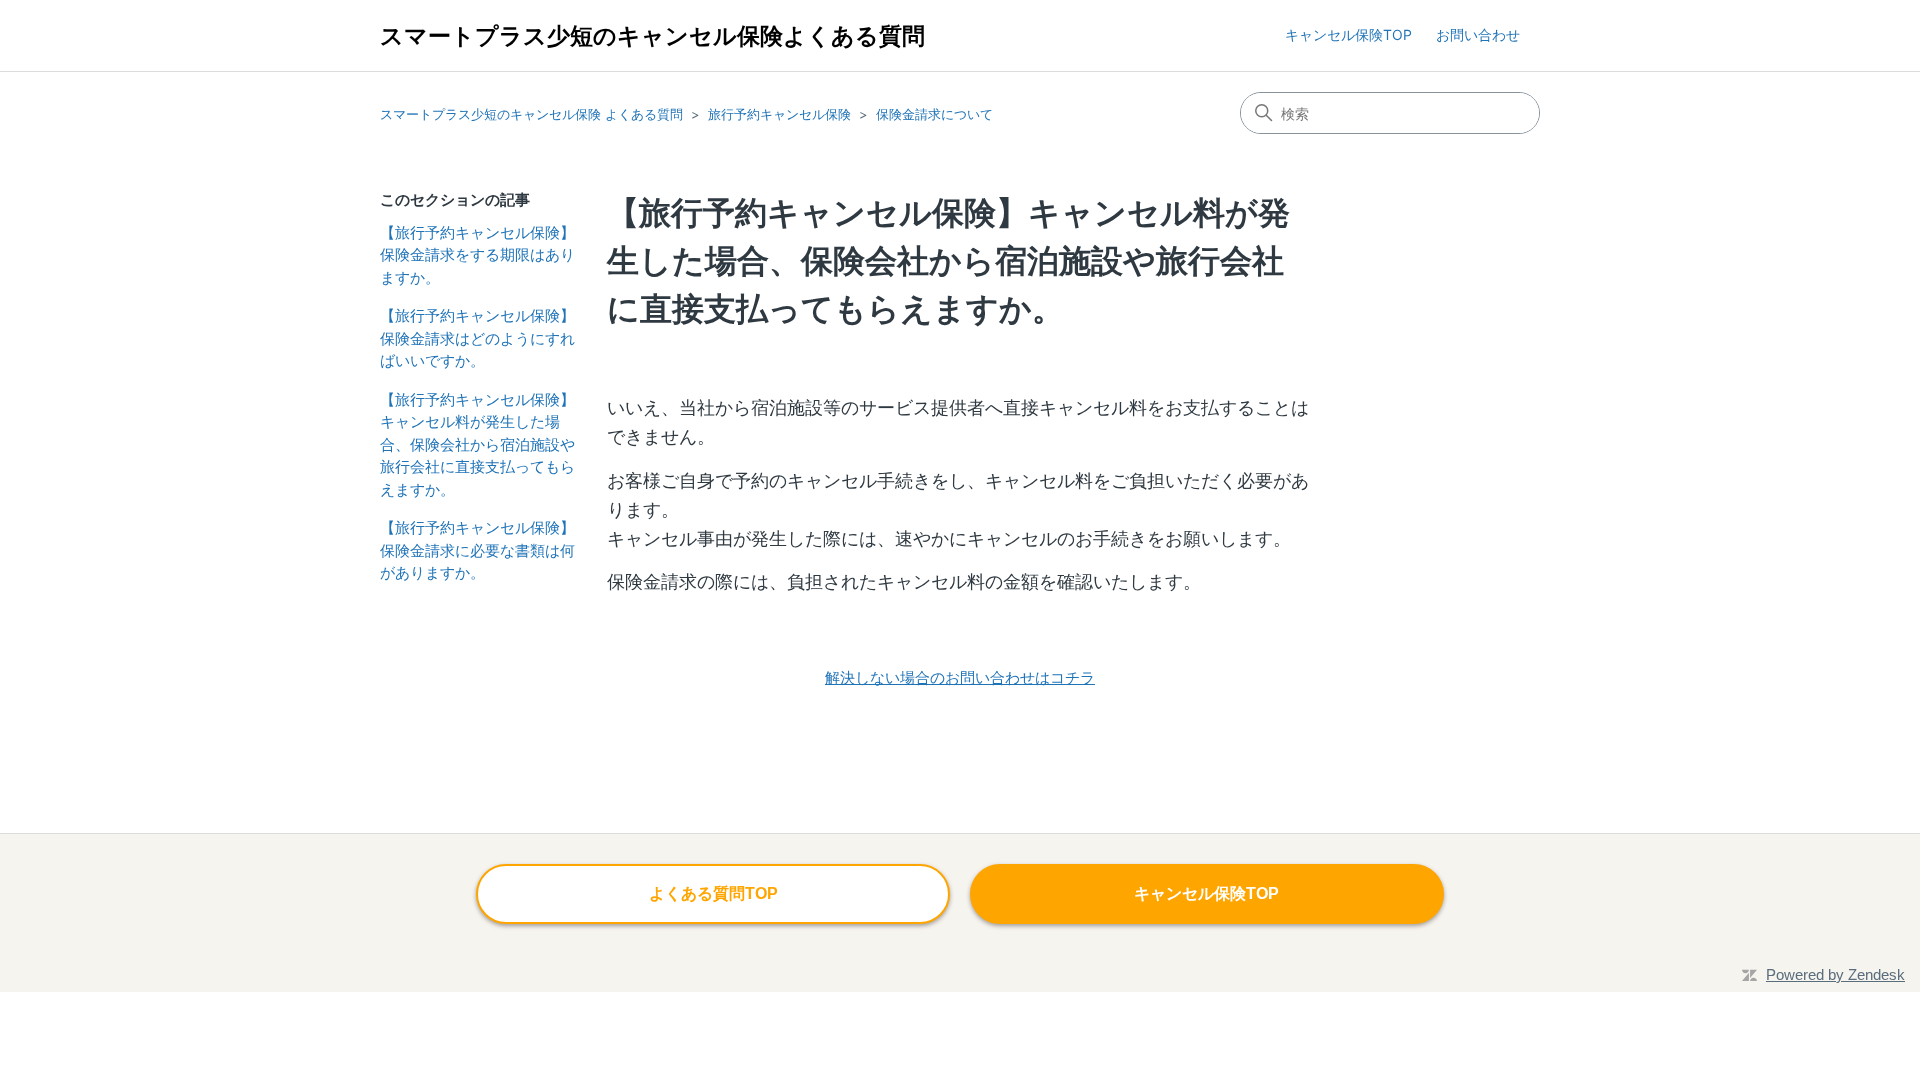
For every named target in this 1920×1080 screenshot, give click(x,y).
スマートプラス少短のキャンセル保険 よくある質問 (531, 114)
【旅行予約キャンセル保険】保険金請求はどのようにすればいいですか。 (477, 338)
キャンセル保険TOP (1348, 34)
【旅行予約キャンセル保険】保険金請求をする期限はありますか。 (477, 255)
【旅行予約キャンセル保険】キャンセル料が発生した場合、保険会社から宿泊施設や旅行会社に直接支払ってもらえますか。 (477, 444)
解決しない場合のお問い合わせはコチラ (960, 677)
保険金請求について (934, 114)
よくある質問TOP (713, 893)
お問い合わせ (1478, 34)
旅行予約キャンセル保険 (779, 114)
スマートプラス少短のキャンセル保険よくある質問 (652, 35)
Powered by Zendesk (1835, 974)
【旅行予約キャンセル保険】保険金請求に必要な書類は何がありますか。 (477, 550)
